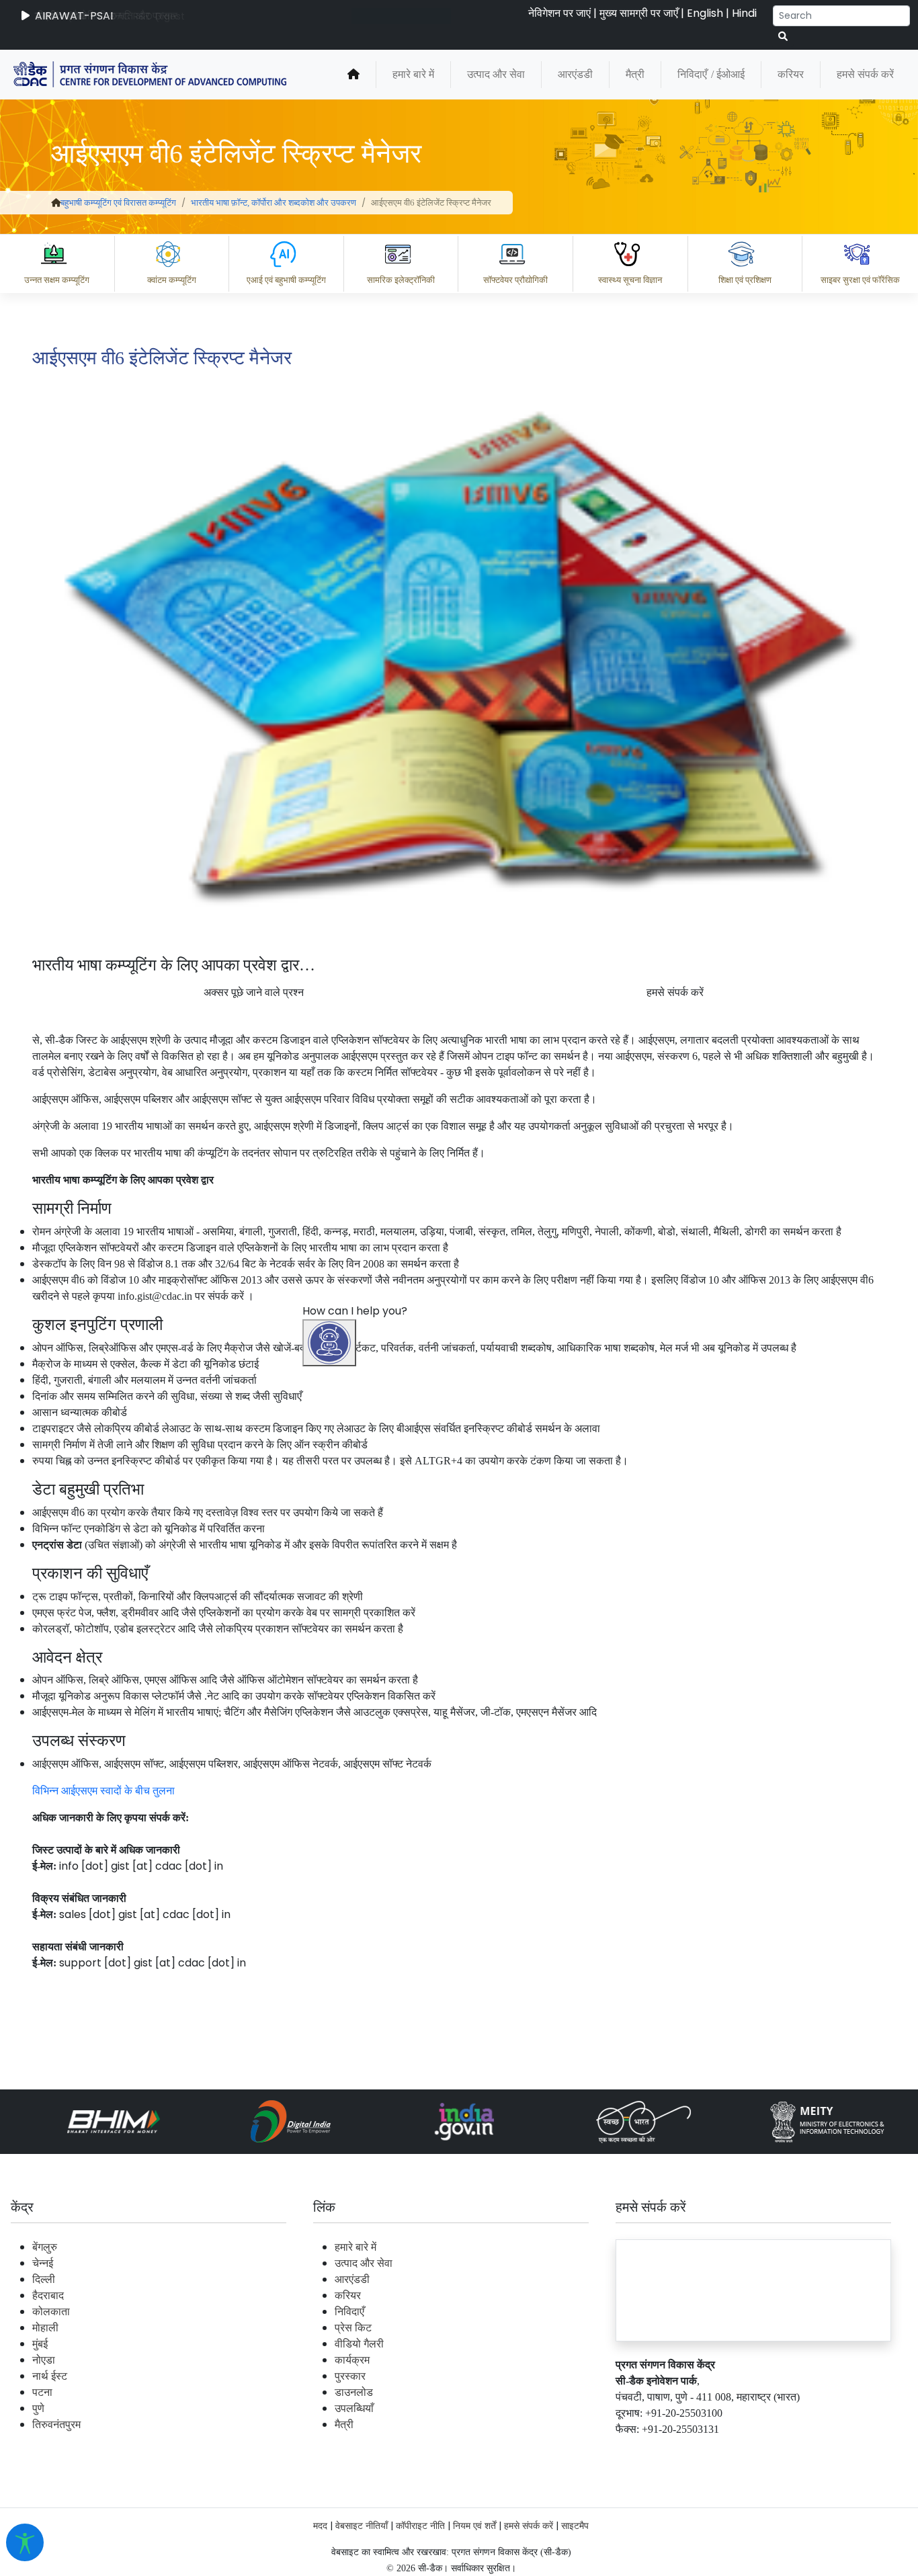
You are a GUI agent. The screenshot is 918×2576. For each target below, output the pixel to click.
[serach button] (783, 37)
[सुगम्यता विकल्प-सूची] (25, 2542)
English (705, 13)
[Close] (388, 1687)
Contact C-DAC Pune (833, 2451)
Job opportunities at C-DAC (676, 2451)
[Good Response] (400, 2392)
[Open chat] (329, 1343)
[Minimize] (331, 1687)
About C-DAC (367, 2451)
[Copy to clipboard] (346, 2392)
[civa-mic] (599, 2526)
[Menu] (331, 1630)
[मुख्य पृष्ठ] (353, 75)
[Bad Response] (454, 2392)
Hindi (744, 13)
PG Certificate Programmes (503, 2451)
